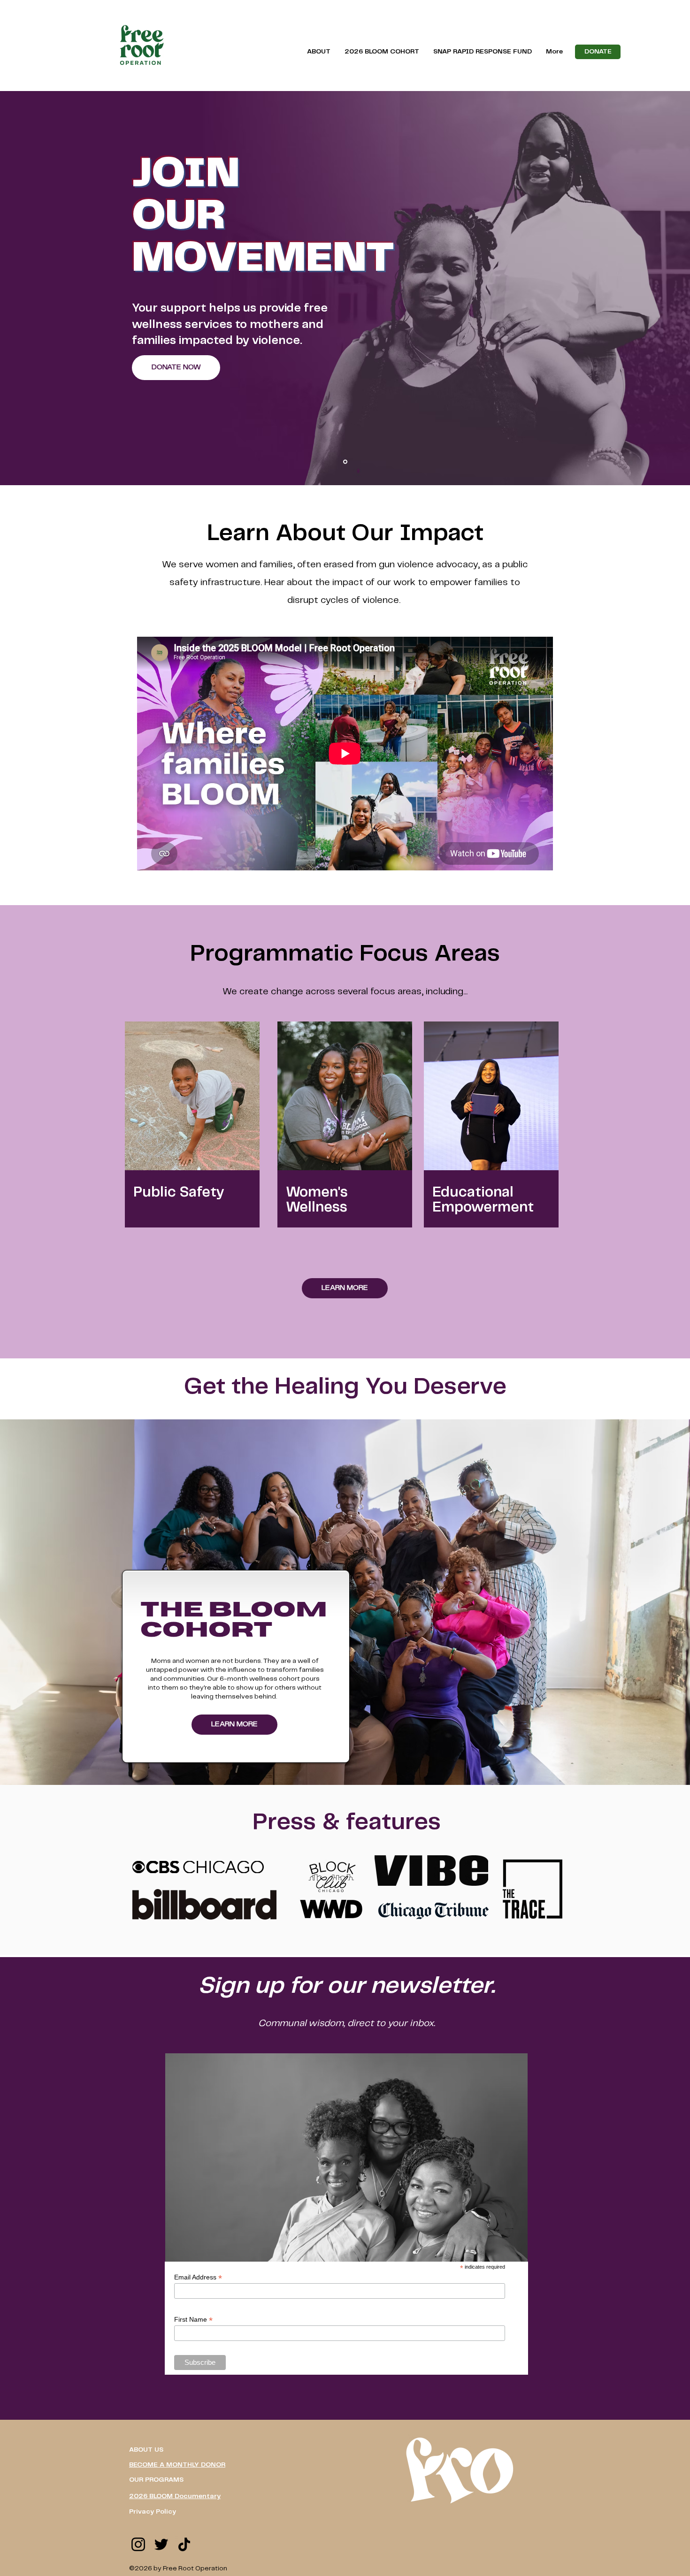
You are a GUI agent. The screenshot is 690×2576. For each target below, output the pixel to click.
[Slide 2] (345, 462)
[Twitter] (161, 2544)
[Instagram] (138, 2544)
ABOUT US (146, 2450)
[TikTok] (184, 2544)
